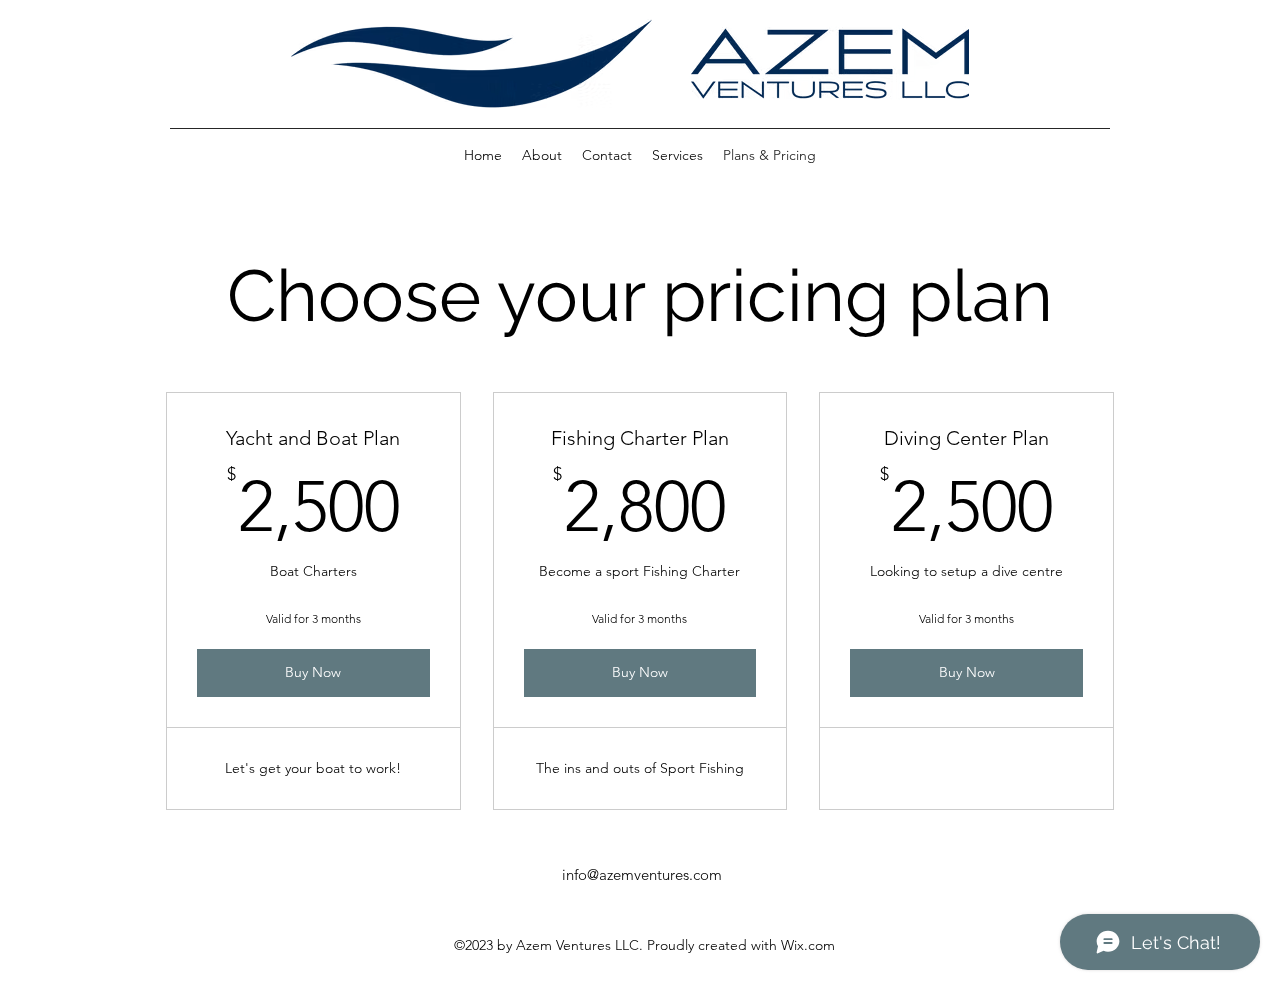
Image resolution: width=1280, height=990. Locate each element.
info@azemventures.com (642, 874)
